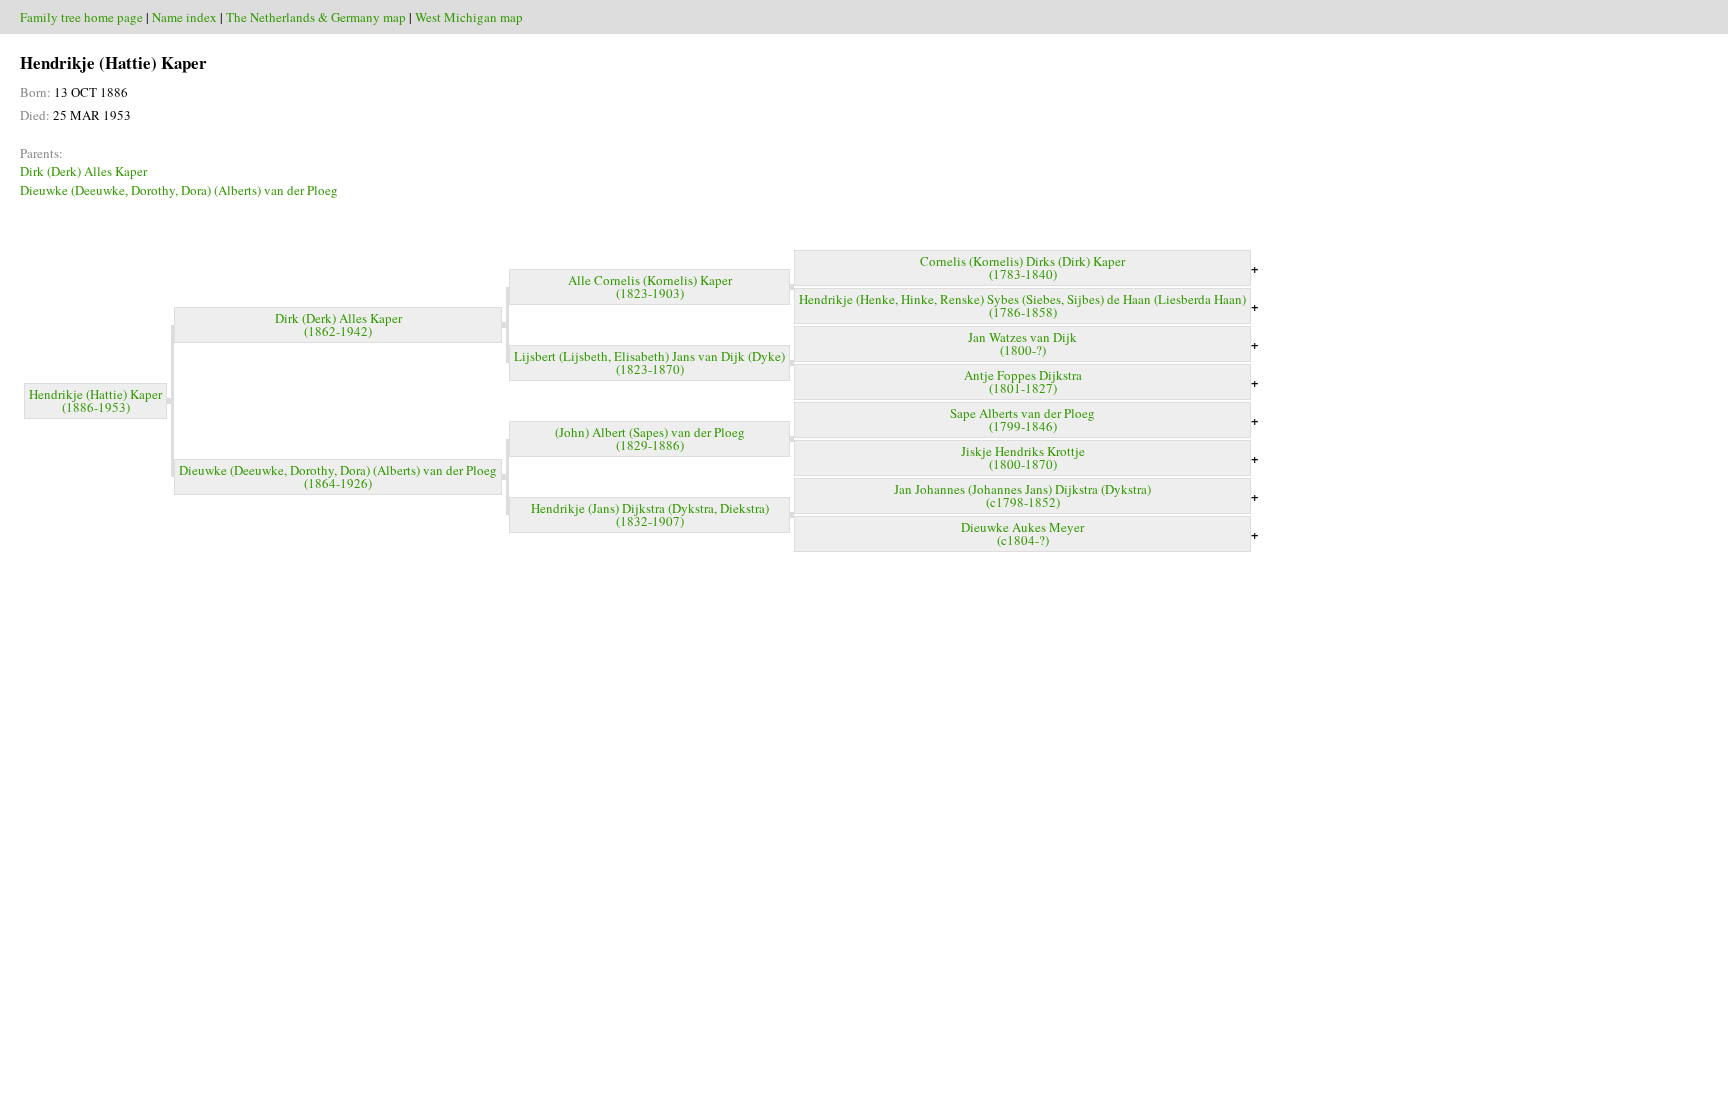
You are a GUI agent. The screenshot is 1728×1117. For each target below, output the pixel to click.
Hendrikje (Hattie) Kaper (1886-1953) (95, 400)
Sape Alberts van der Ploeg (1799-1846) (1022, 419)
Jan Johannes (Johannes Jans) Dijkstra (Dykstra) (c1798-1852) (1022, 495)
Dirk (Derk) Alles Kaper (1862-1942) (338, 324)
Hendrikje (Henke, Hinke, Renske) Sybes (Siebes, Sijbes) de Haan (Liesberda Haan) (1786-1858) (1022, 305)
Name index (184, 17)
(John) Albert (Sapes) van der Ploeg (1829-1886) (650, 438)
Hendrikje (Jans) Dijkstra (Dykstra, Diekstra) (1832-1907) (650, 514)
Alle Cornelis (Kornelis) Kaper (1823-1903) (650, 286)
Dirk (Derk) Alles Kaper (83, 171)
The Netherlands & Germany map (316, 17)
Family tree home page (81, 17)
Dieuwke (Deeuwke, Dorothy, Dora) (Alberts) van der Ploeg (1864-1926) (338, 476)
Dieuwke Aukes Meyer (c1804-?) (1022, 533)
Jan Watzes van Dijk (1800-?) (1022, 343)
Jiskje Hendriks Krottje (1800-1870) (1023, 457)
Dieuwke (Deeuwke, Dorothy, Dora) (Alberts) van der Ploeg (179, 190)
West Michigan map (469, 17)
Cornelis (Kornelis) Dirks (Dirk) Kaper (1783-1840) (1022, 267)
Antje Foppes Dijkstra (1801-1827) (1023, 381)
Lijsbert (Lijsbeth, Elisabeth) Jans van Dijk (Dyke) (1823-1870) (649, 362)
